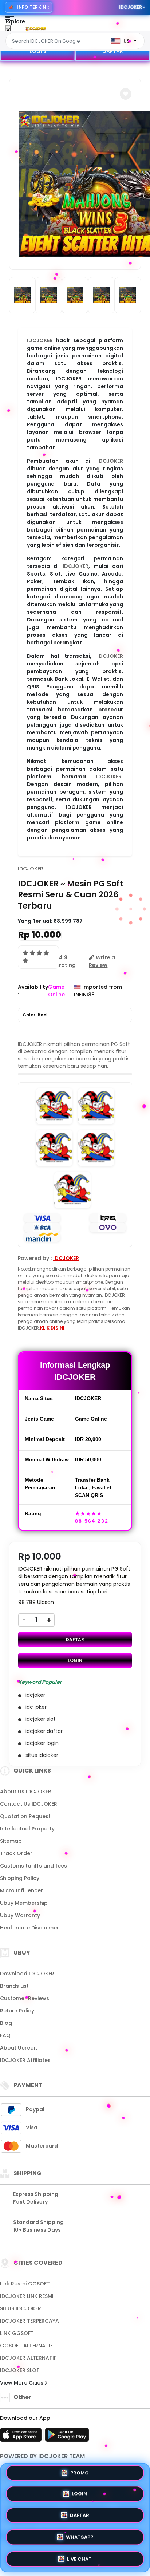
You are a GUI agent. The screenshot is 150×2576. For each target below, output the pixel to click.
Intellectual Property (27, 1829)
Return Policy (17, 2011)
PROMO (80, 2475)
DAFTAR (113, 51)
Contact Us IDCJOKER (29, 1804)
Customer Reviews (25, 1998)
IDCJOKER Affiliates (25, 2060)
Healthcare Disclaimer (29, 1928)
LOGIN (38, 51)
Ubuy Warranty (20, 1915)
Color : (35, 1015)
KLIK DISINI (52, 1328)
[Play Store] (67, 2437)
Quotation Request (25, 1816)
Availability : (33, 991)
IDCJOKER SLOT (20, 2370)
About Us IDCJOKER (26, 1791)
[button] (126, 94)
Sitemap (11, 1841)
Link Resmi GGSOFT (25, 2284)
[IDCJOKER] (36, 28)
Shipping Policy (20, 1878)
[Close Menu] (8, 30)
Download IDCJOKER (27, 1974)
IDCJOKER (40, 340)
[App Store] (22, 2437)
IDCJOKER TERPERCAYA (29, 2321)
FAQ (5, 2035)
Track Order (16, 1853)
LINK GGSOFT (17, 2333)
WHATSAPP (80, 2536)
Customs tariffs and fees (33, 1866)
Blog (6, 2023)
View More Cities (22, 2383)
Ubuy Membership (24, 1903)
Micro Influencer (21, 1890)
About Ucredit (19, 2048)
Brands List (14, 1986)
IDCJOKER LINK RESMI (27, 2296)
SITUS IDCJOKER (21, 2308)
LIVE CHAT (79, 2557)
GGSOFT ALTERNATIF (26, 2346)
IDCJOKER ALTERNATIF (28, 2358)
